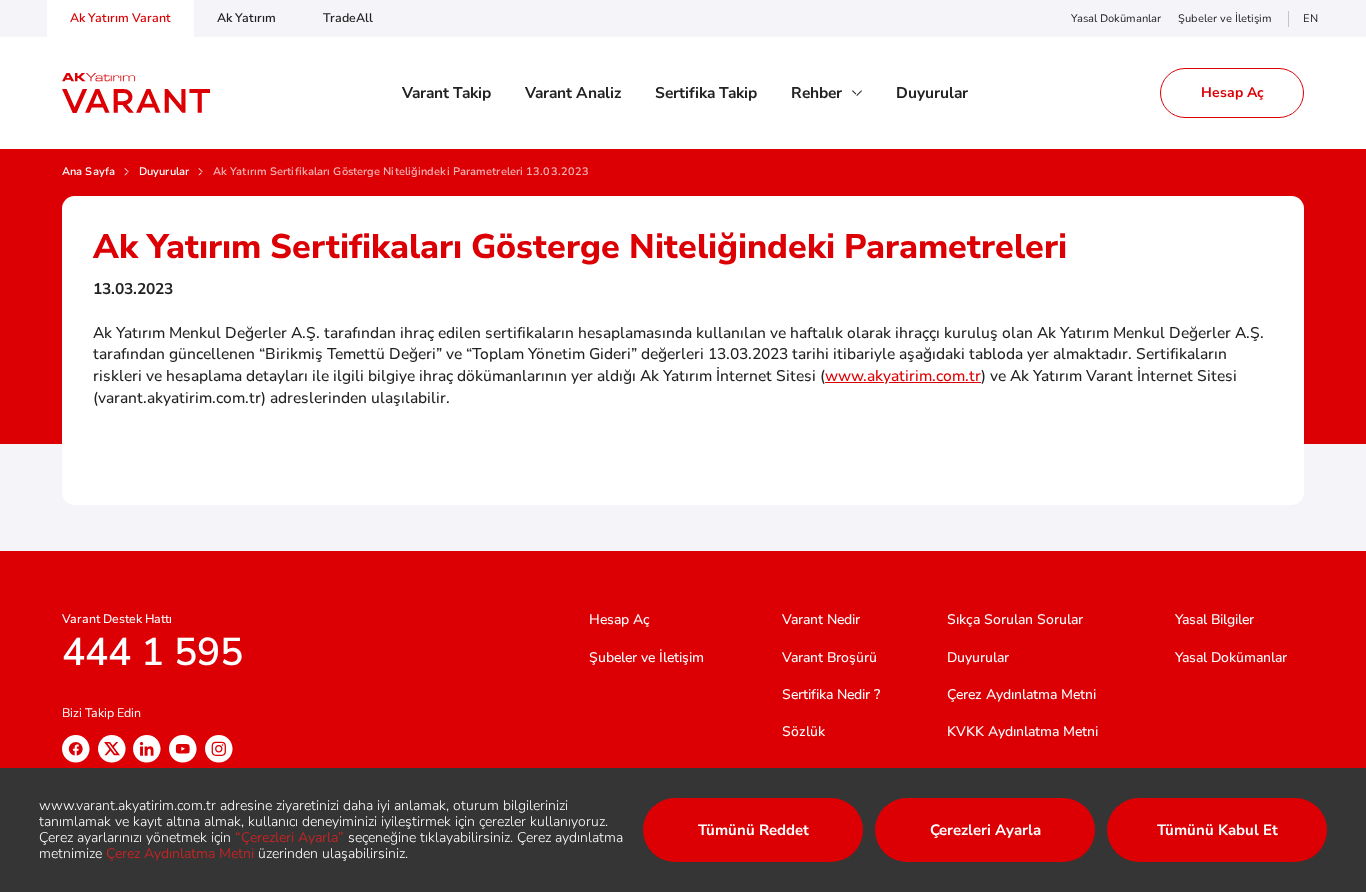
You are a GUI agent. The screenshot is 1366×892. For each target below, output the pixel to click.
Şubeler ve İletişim (1225, 18)
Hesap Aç (619, 619)
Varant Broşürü (829, 657)
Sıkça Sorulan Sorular (1015, 619)
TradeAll (348, 17)
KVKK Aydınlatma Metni (1022, 731)
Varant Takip (446, 93)
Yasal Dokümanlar (1116, 18)
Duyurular (932, 93)
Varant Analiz (573, 93)
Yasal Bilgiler (1214, 619)
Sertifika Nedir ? (831, 694)
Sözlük (803, 731)
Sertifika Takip (706, 93)
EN (1310, 18)
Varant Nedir (821, 619)
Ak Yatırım (246, 17)
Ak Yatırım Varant (120, 17)
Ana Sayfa (88, 172)
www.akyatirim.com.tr (903, 375)
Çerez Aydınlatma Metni (1021, 694)
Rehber (816, 93)
